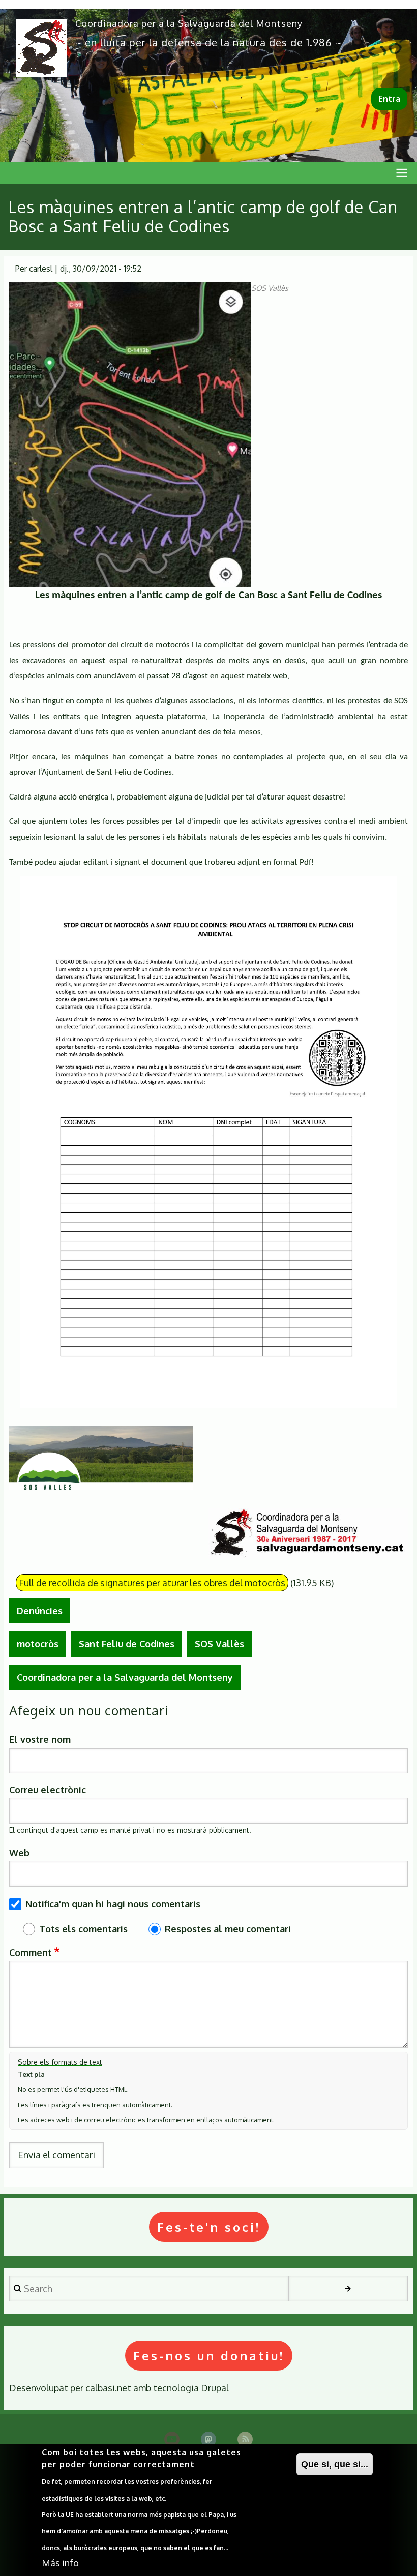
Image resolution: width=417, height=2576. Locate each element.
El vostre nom (40, 1739)
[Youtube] (172, 2439)
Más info (60, 2563)
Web (19, 1853)
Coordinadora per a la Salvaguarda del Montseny (189, 23)
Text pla (31, 2074)
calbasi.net (108, 2388)
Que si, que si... (335, 2464)
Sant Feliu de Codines (127, 1644)
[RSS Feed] (245, 2439)
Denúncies (40, 1611)
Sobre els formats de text (60, 2062)
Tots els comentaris (83, 1929)
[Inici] (42, 48)
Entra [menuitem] (389, 99)
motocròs (38, 1644)
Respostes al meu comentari (228, 1929)
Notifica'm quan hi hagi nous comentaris (113, 1904)
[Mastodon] (208, 2439)
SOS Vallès (219, 1644)
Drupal (215, 2388)
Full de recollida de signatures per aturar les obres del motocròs (152, 1583)
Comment (31, 1952)
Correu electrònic (48, 1790)
